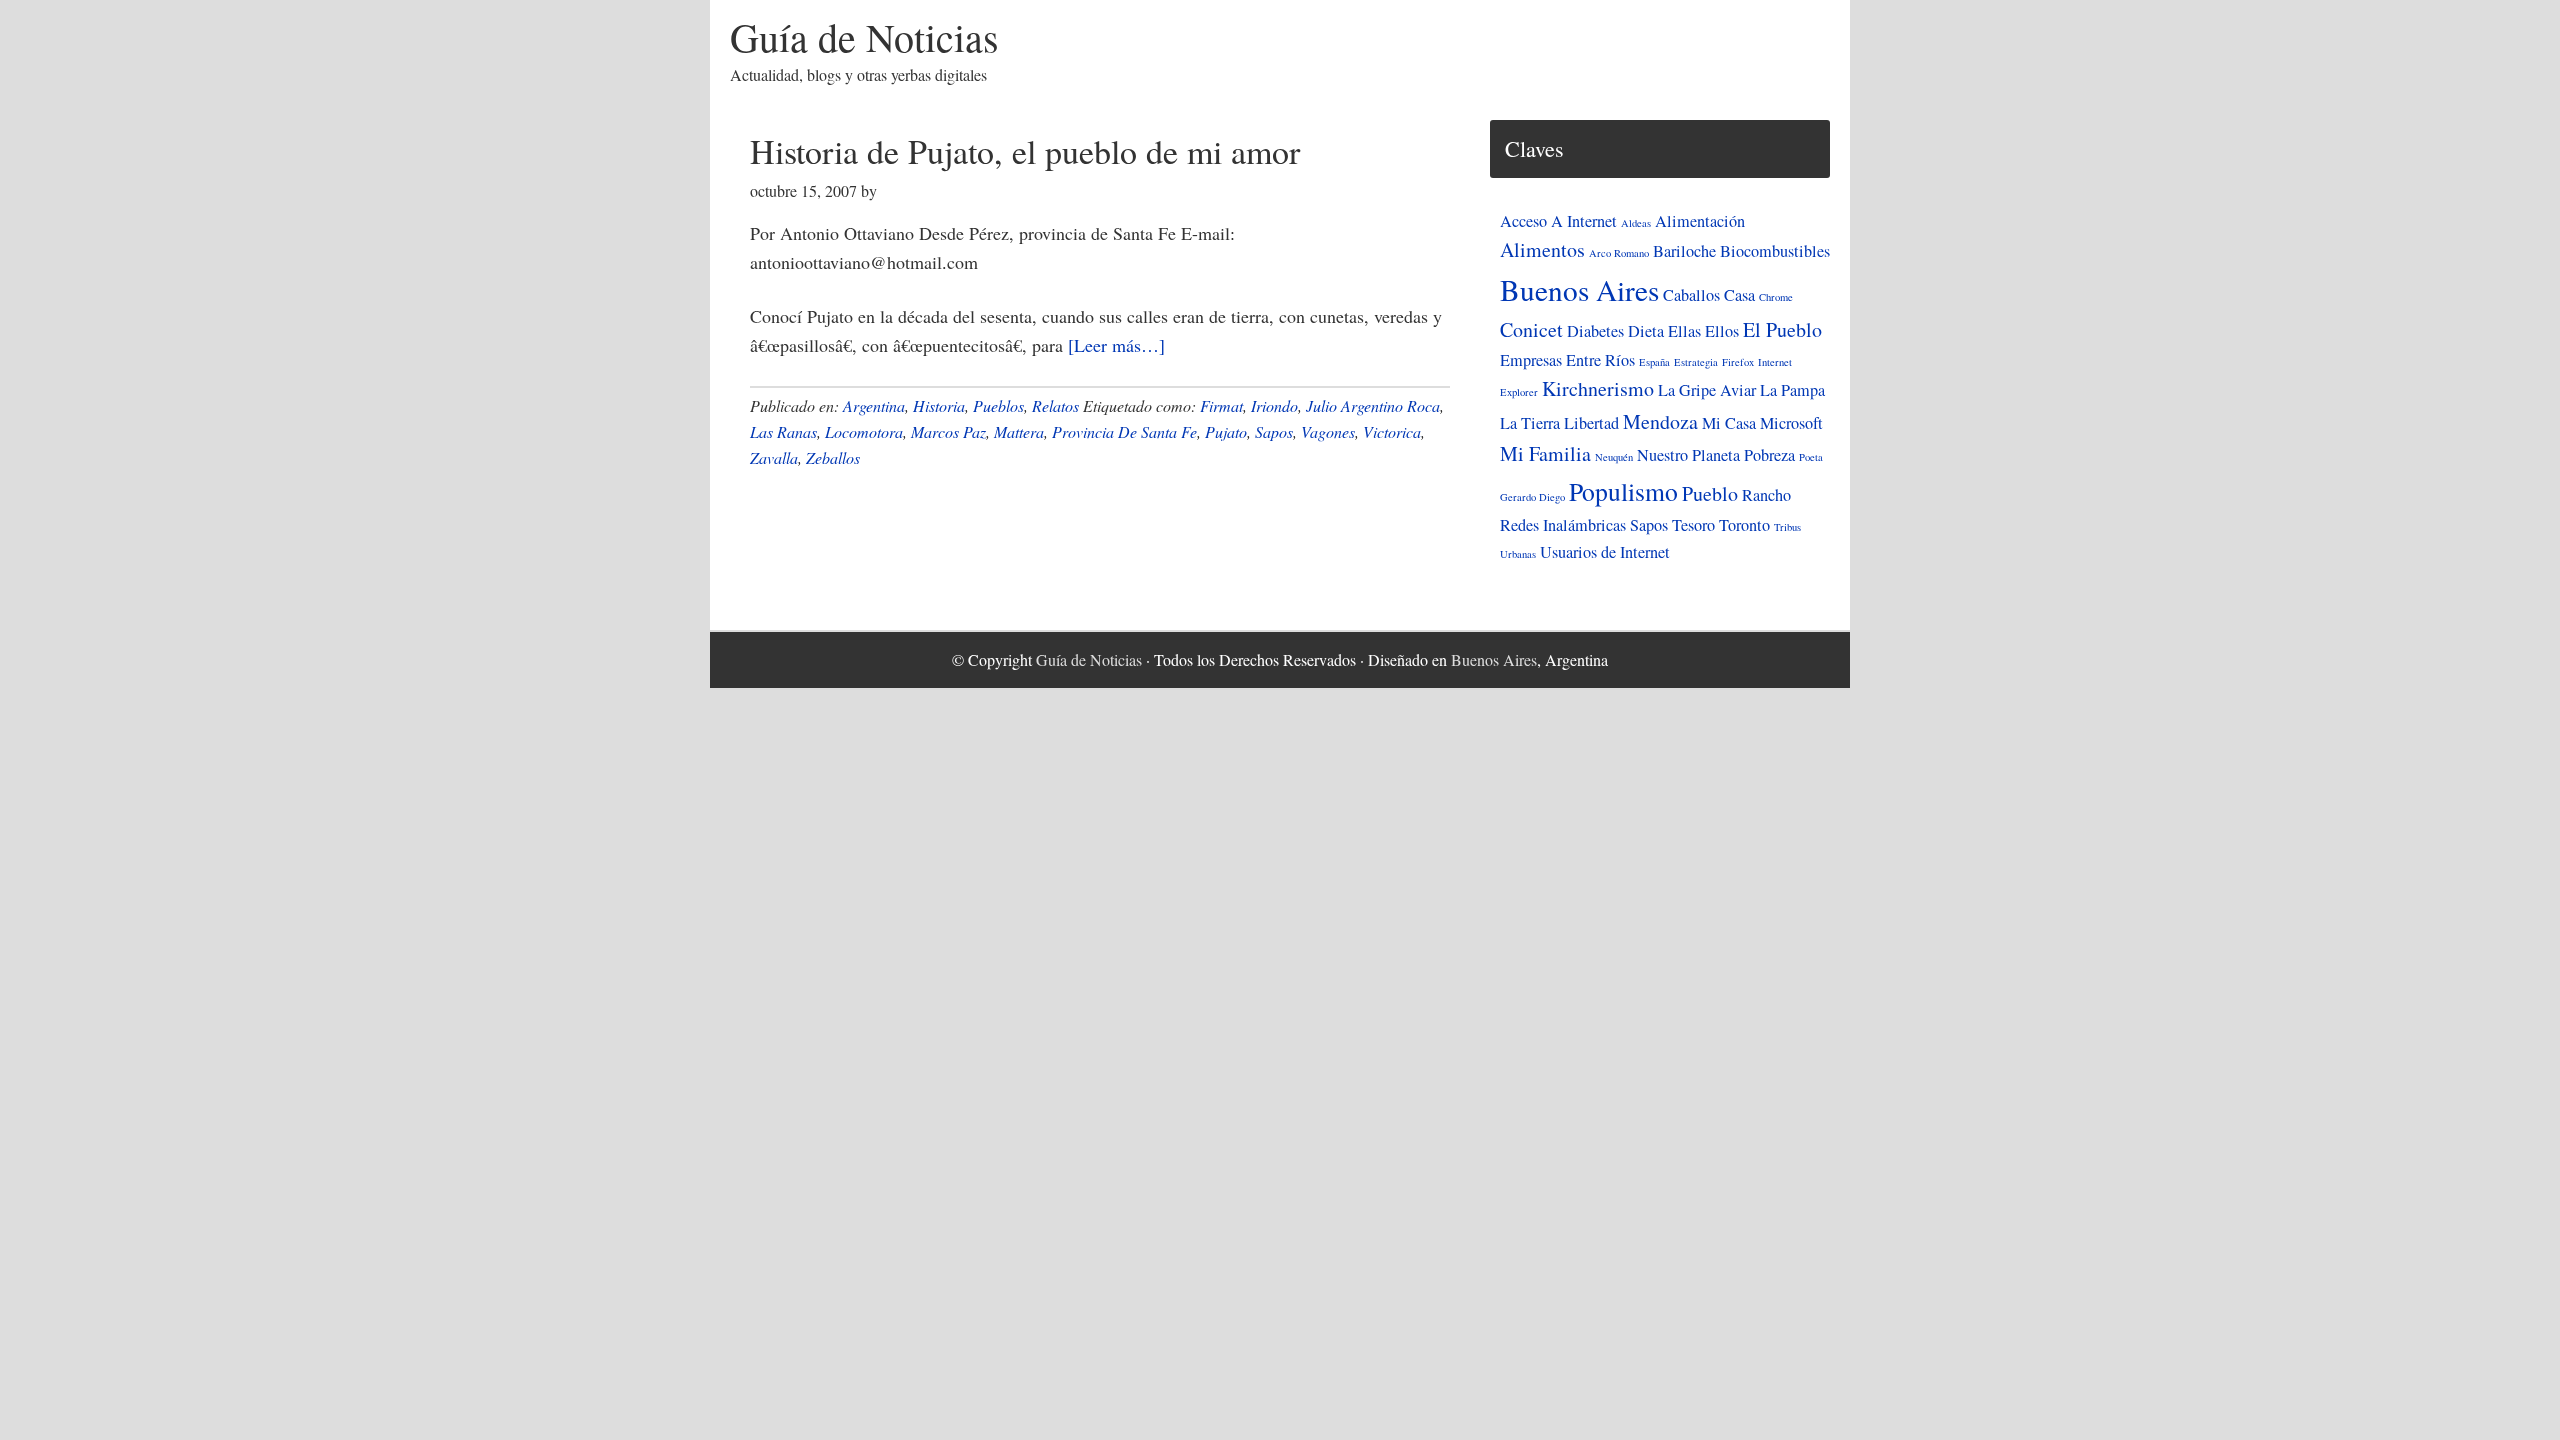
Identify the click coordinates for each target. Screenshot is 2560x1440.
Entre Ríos (1600, 360)
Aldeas (1636, 223)
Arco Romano (1619, 253)
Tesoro (1693, 525)
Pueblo (1710, 493)
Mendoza (1660, 421)
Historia (939, 405)
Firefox (1738, 362)
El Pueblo (1782, 329)
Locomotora (864, 431)
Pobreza (1769, 455)
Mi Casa (1729, 423)
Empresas (1531, 360)
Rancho (1766, 495)
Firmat (1221, 405)
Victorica (1392, 431)
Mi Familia (1545, 453)
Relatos (1055, 405)
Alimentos (1542, 249)
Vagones (1328, 431)
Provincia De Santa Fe (1124, 431)
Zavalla (774, 457)
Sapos (1274, 431)
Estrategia (1696, 362)
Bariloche (1684, 251)
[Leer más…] (1116, 345)
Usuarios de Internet (1605, 552)
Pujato (1226, 431)
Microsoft (1791, 423)
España (1654, 362)
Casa (1739, 295)
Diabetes (1595, 331)
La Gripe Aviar (1707, 390)
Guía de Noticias (864, 36)
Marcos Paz (948, 431)
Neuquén (1614, 457)
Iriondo (1274, 405)
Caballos (1691, 295)
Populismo (1623, 491)
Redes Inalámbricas (1563, 525)
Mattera (1019, 431)
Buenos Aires (1579, 289)
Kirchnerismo (1598, 388)
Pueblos (998, 405)
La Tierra (1530, 423)
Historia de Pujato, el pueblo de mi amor (1025, 151)
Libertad (1591, 423)
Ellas (1684, 331)
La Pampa (1792, 390)
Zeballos (833, 457)
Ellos (1722, 331)
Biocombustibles (1775, 251)
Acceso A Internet (1558, 221)
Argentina (874, 405)
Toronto (1744, 525)
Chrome (1776, 297)
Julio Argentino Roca (1373, 405)
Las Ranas (783, 431)
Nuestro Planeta (1688, 455)
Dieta (1646, 331)
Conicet (1531, 329)
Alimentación (1700, 221)
